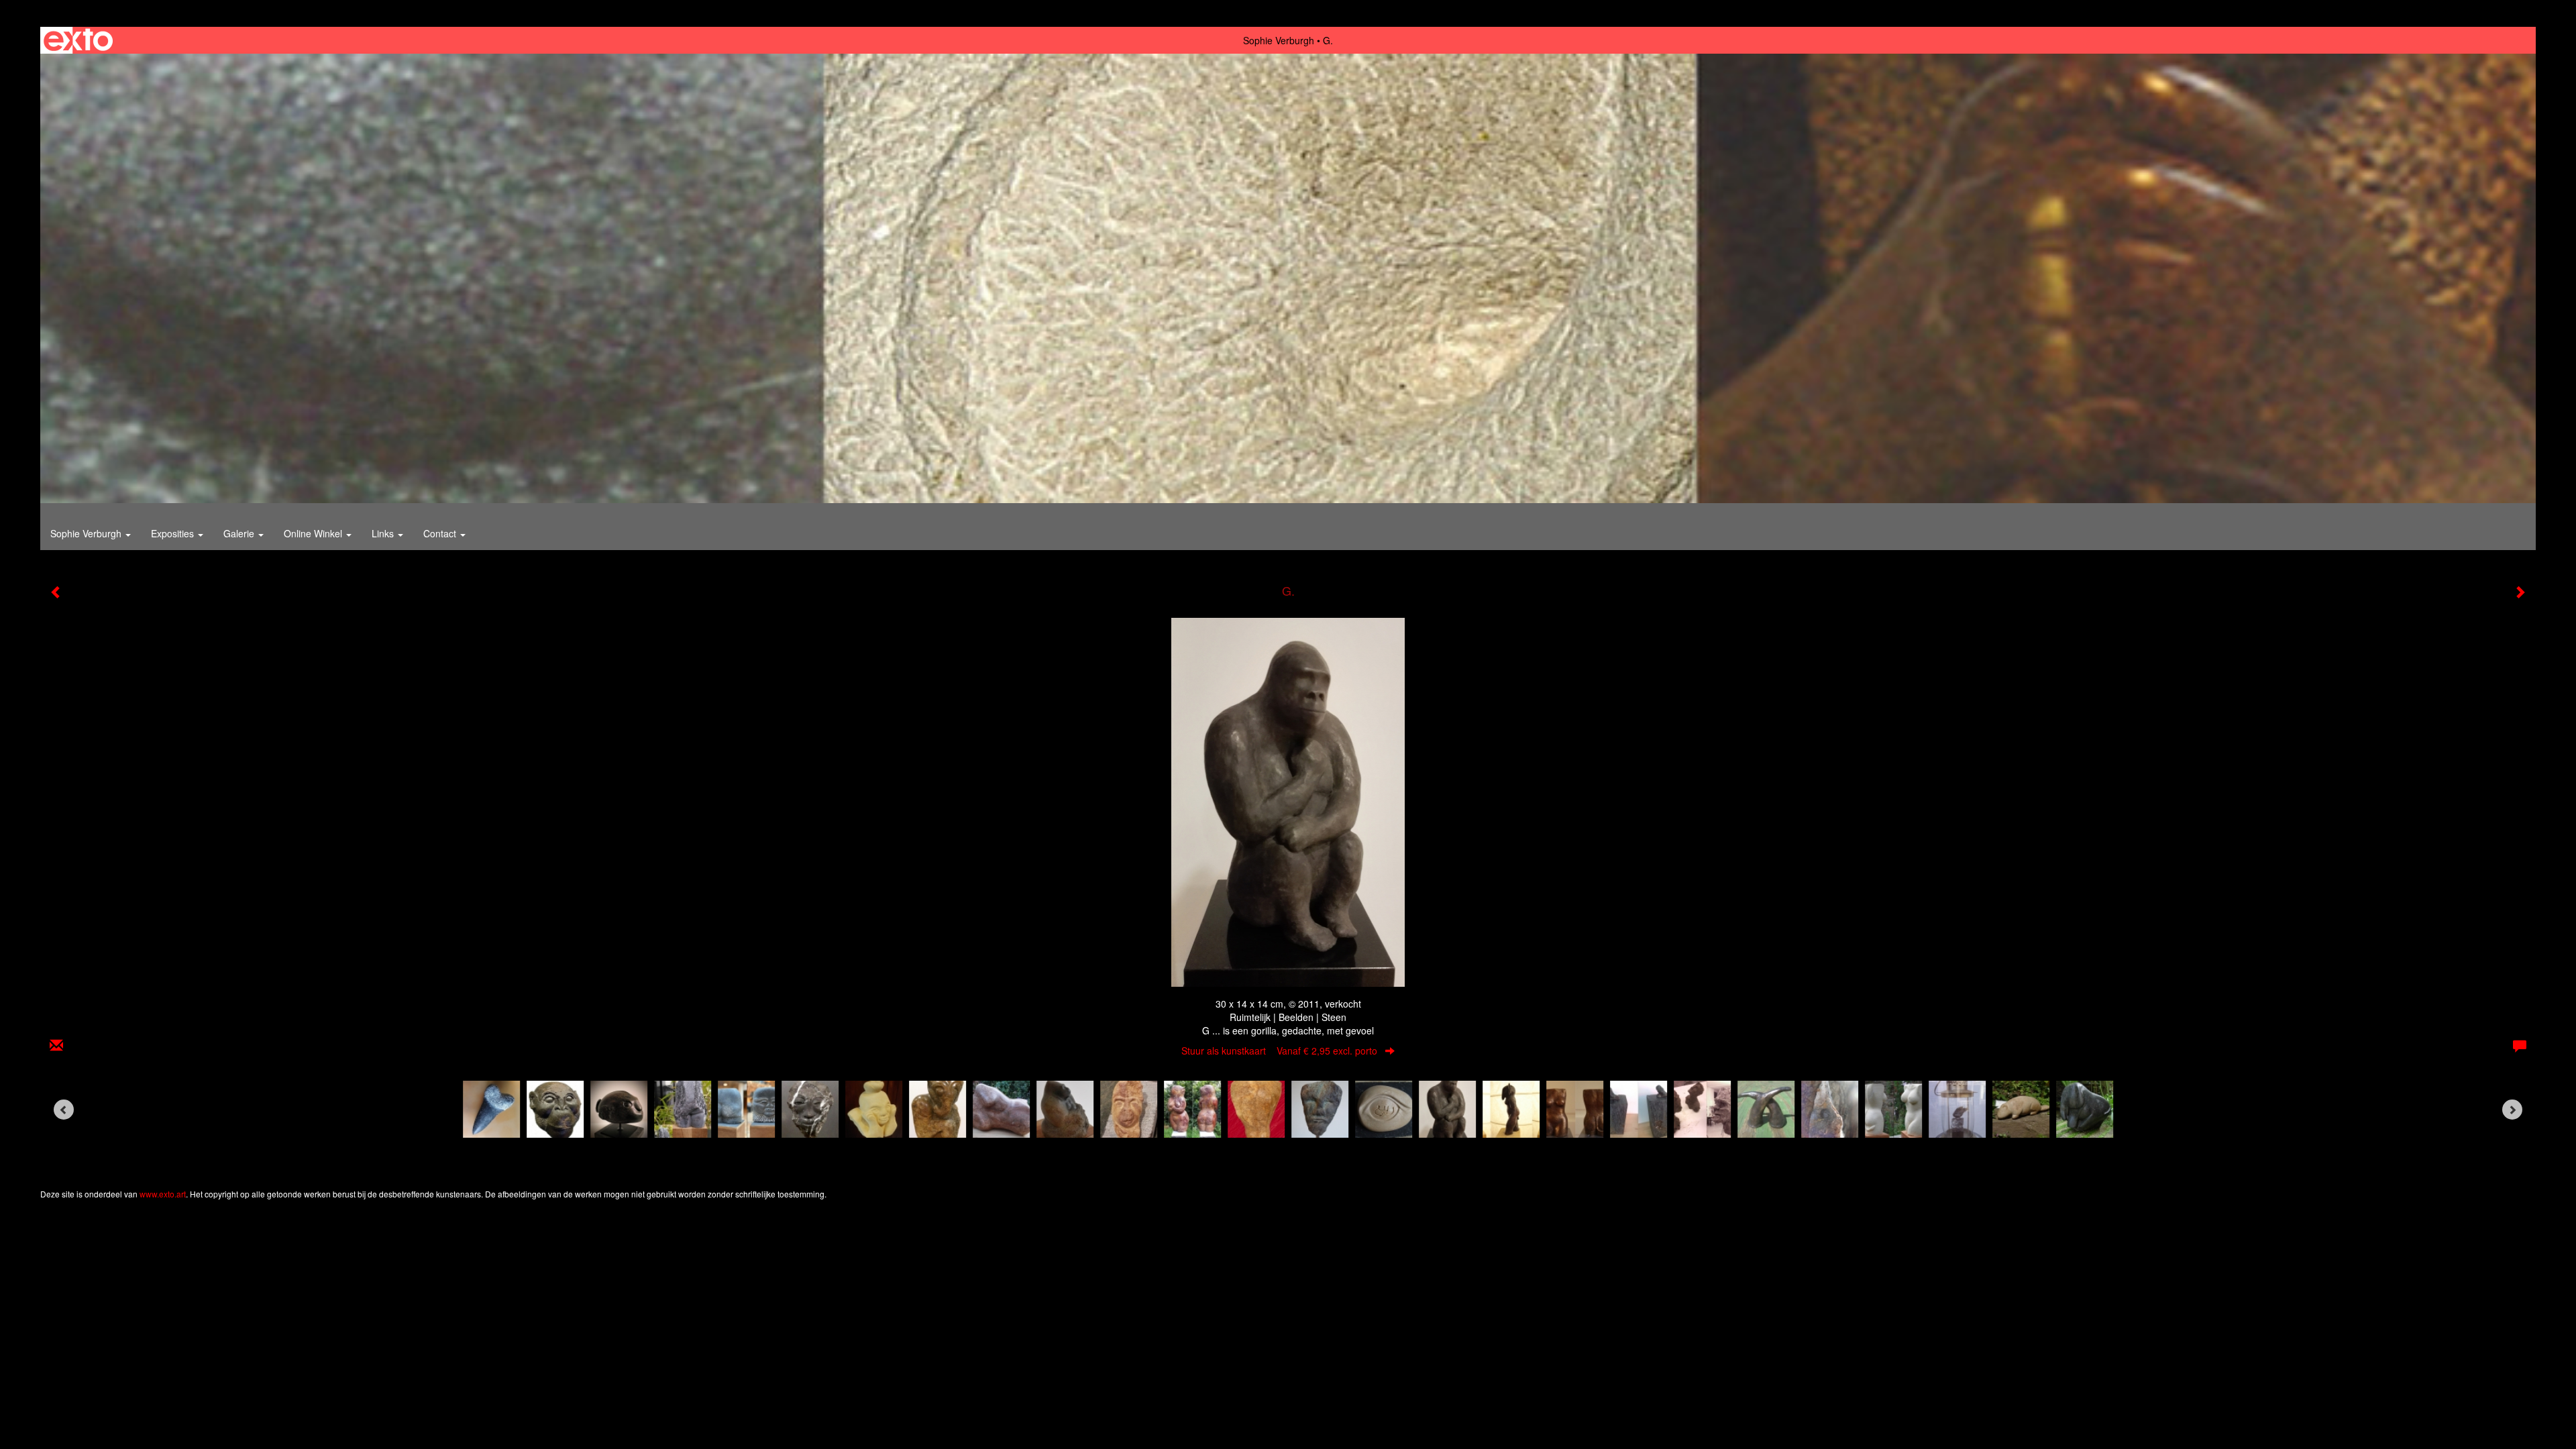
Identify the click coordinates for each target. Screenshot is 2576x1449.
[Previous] (64, 1110)
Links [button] (384, 533)
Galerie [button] (240, 533)
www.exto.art (163, 1194)
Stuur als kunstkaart (1279, 1051)
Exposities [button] (174, 533)
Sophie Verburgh (1279, 40)
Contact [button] (441, 533)
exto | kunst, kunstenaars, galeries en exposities (78, 40)
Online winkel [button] (314, 533)
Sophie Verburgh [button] (87, 533)
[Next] (2512, 1110)
